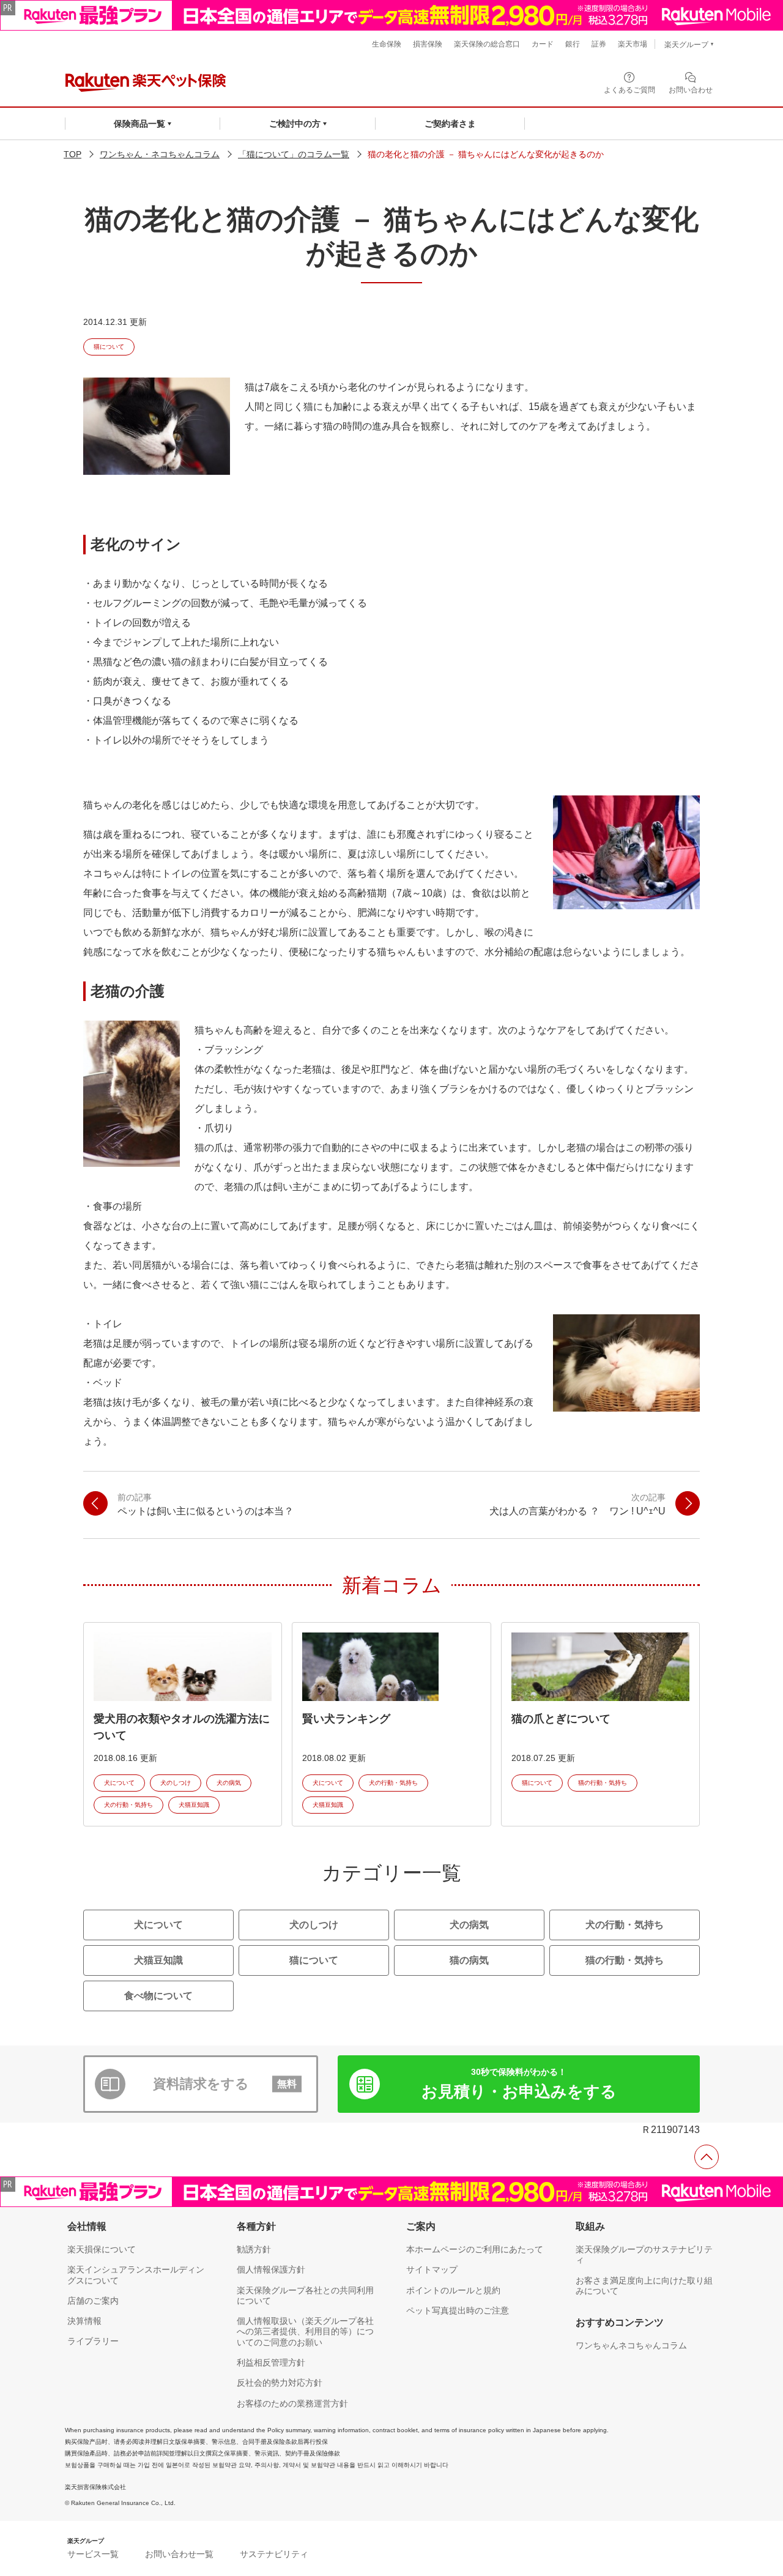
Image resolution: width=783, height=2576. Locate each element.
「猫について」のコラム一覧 (294, 154)
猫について (109, 347)
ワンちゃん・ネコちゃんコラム (160, 154)
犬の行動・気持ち (128, 1805)
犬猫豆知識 (194, 1805)
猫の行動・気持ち (603, 1783)
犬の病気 (229, 1783)
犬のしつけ (176, 1783)
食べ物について (158, 1996)
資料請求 (225, 2084)
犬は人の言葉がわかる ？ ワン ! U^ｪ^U (577, 1504)
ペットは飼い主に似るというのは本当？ (206, 1504)
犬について (119, 1783)
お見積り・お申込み (519, 2084)
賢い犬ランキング (346, 1719)
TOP (72, 154)
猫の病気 (469, 1960)
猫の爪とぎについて (561, 1719)
